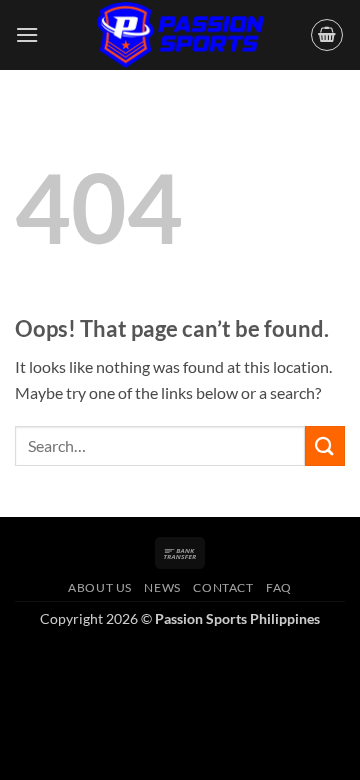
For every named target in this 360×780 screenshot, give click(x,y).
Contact (223, 587)
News (162, 587)
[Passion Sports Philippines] (180, 35)
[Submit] (325, 445)
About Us (100, 587)
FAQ (279, 587)
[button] (27, 34)
